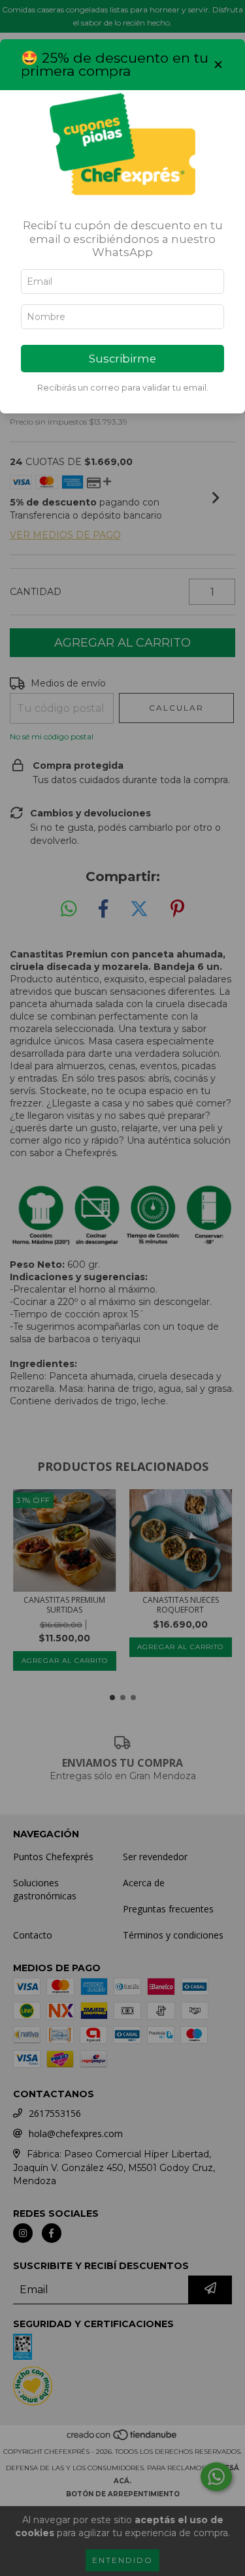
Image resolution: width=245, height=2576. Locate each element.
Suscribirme (122, 359)
